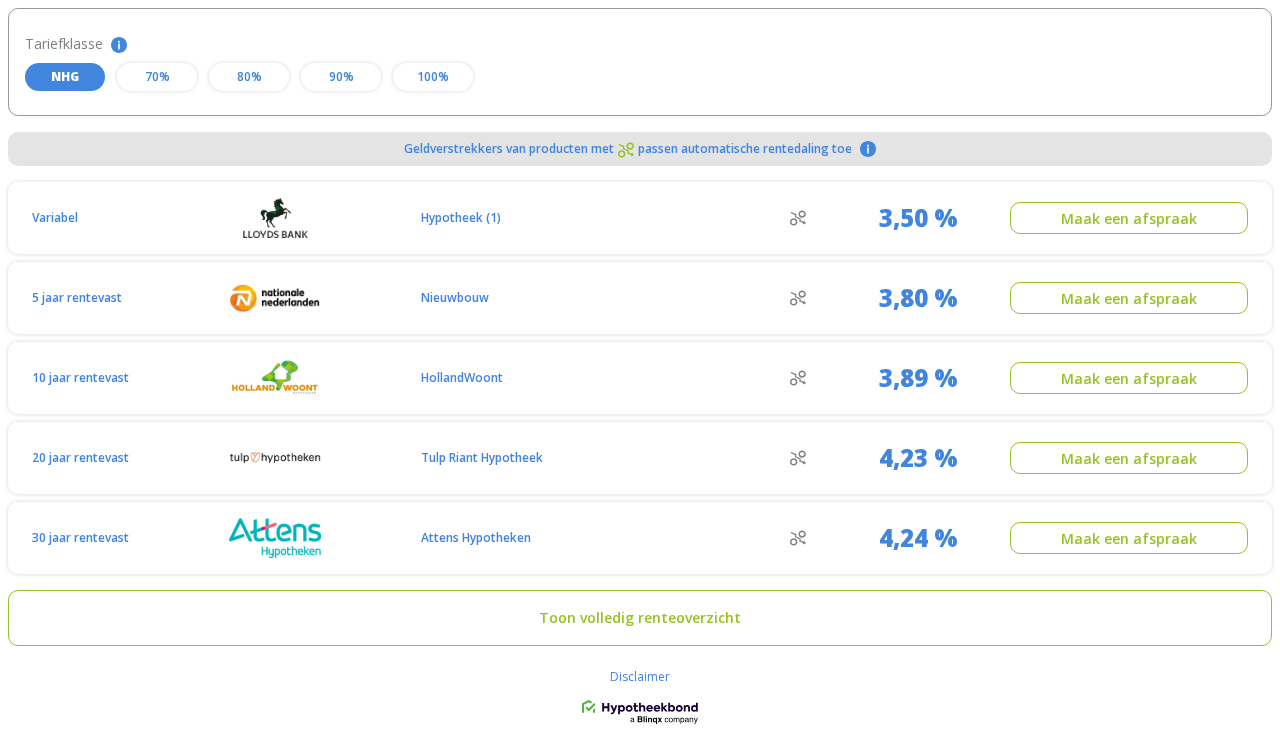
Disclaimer (640, 677)
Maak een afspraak (1129, 218)
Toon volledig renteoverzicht (640, 617)
